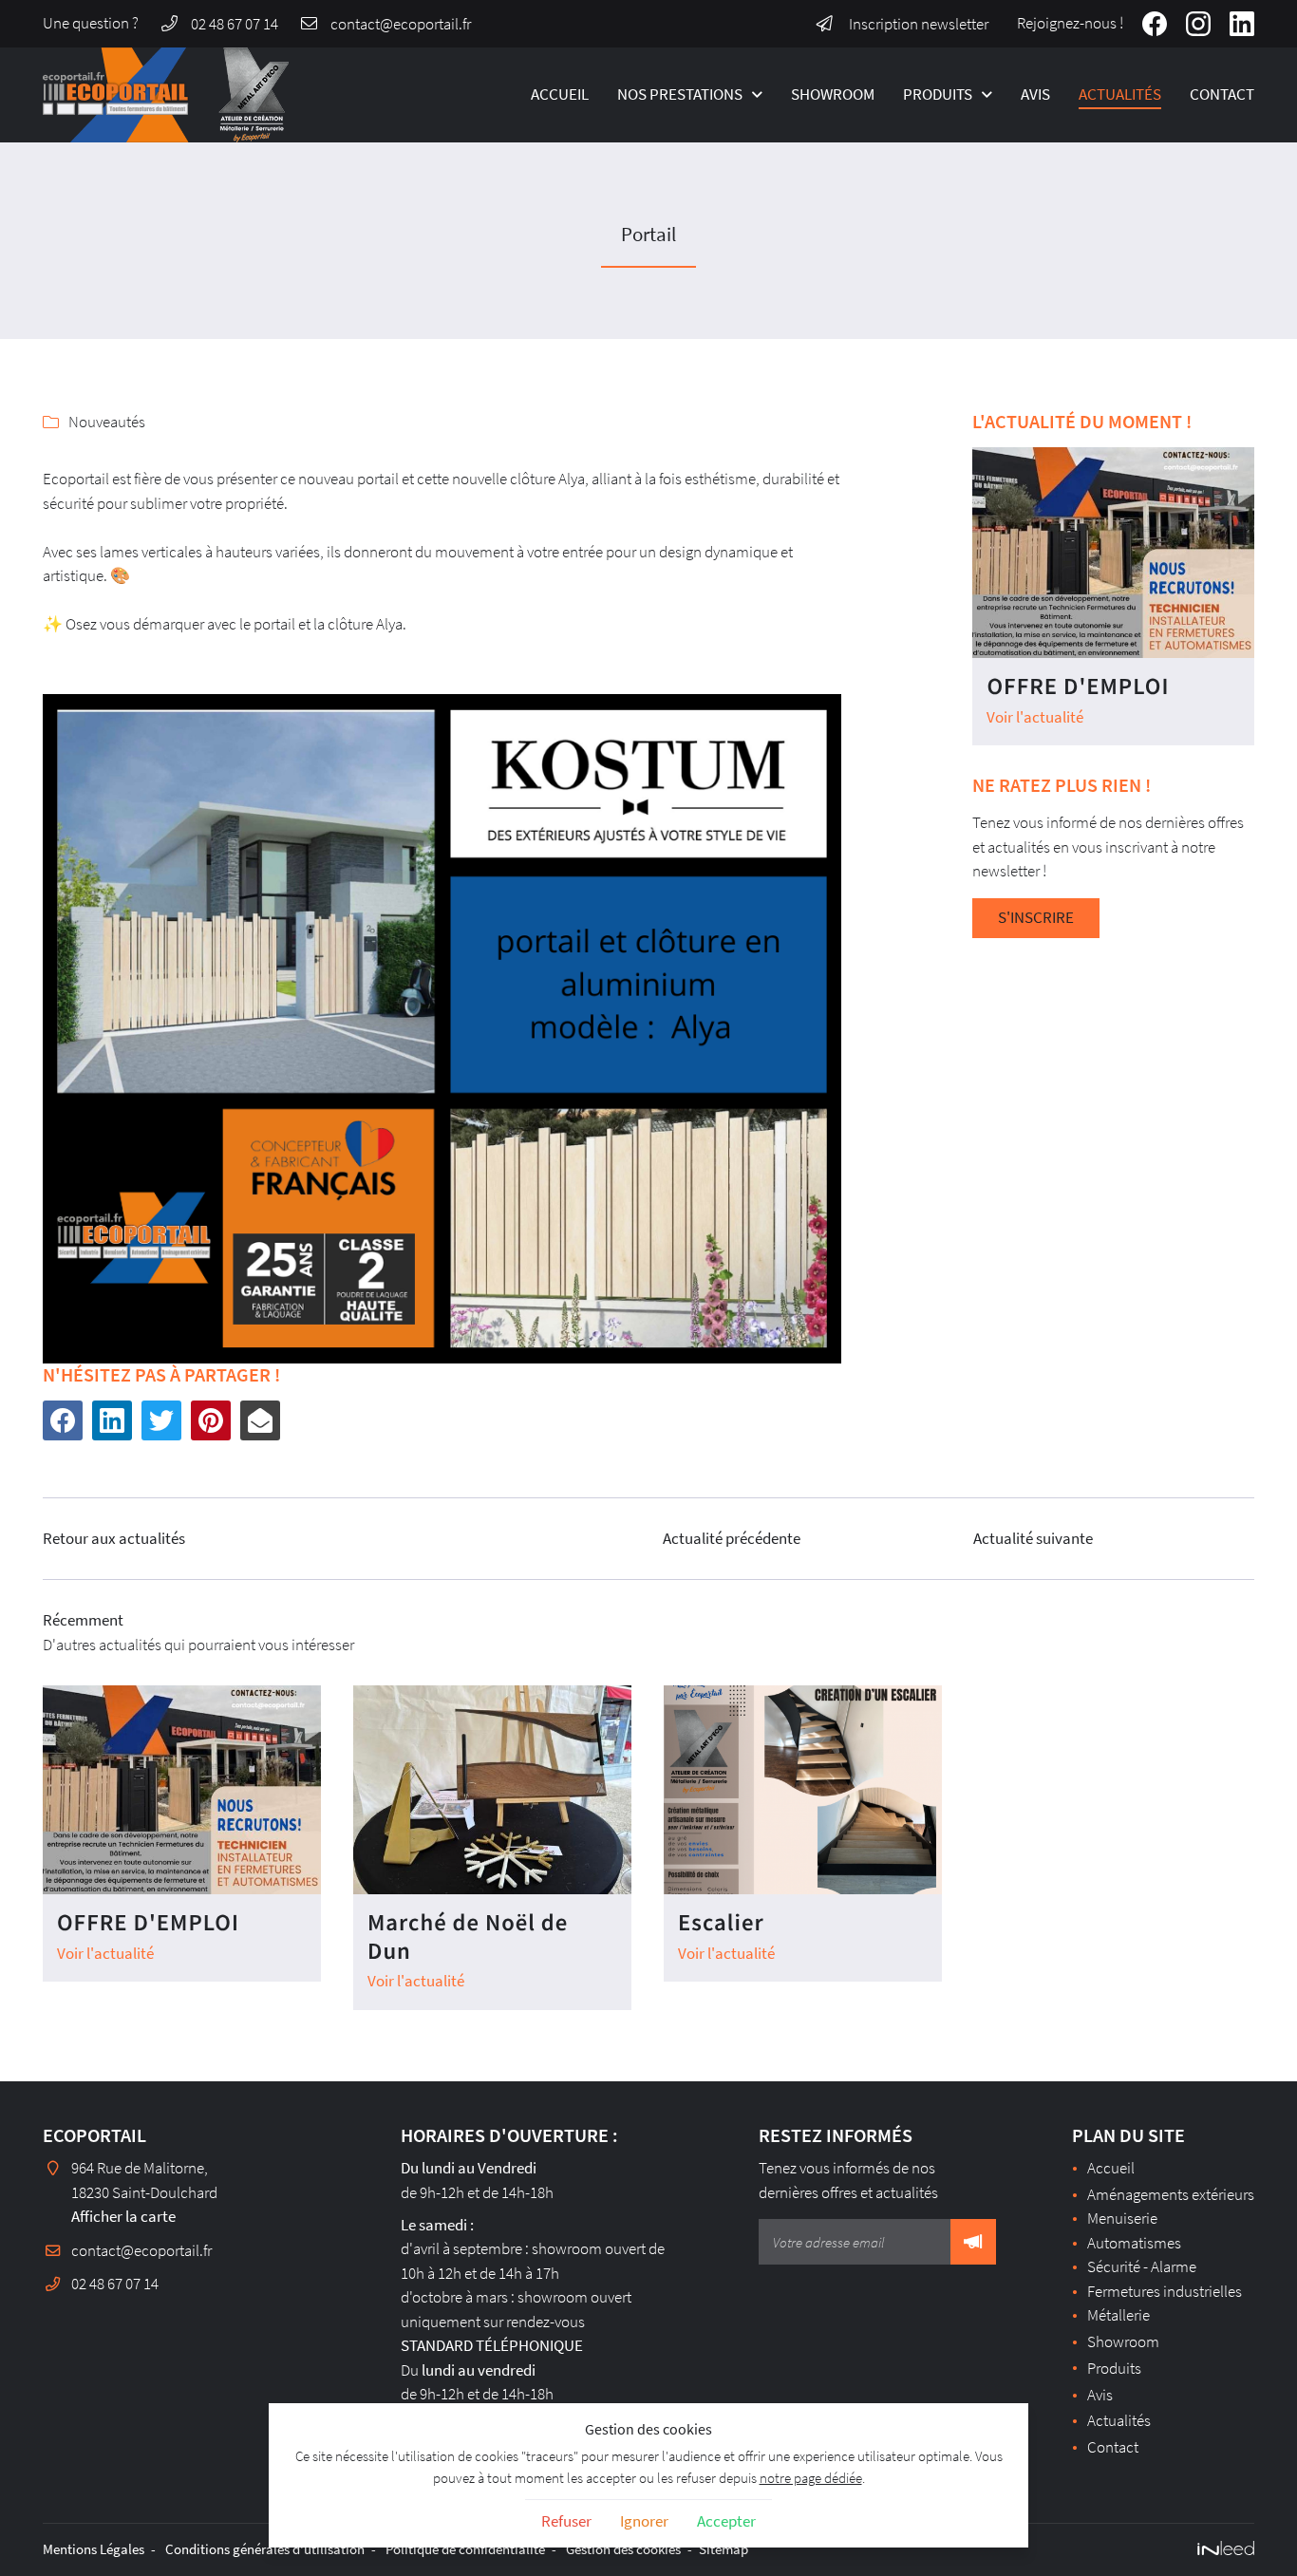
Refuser (566, 2521)
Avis (1035, 94)
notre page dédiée (811, 2478)
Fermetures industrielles (1165, 2291)
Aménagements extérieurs (1171, 2194)
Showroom (833, 94)
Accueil (560, 94)
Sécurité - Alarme (1142, 2266)
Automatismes (1134, 2243)
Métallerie (1118, 2315)
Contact (1222, 94)
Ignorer (644, 2521)
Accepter (726, 2521)
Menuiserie (1122, 2218)
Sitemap (724, 2549)
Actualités (1120, 94)
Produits (938, 94)
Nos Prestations (680, 94)
